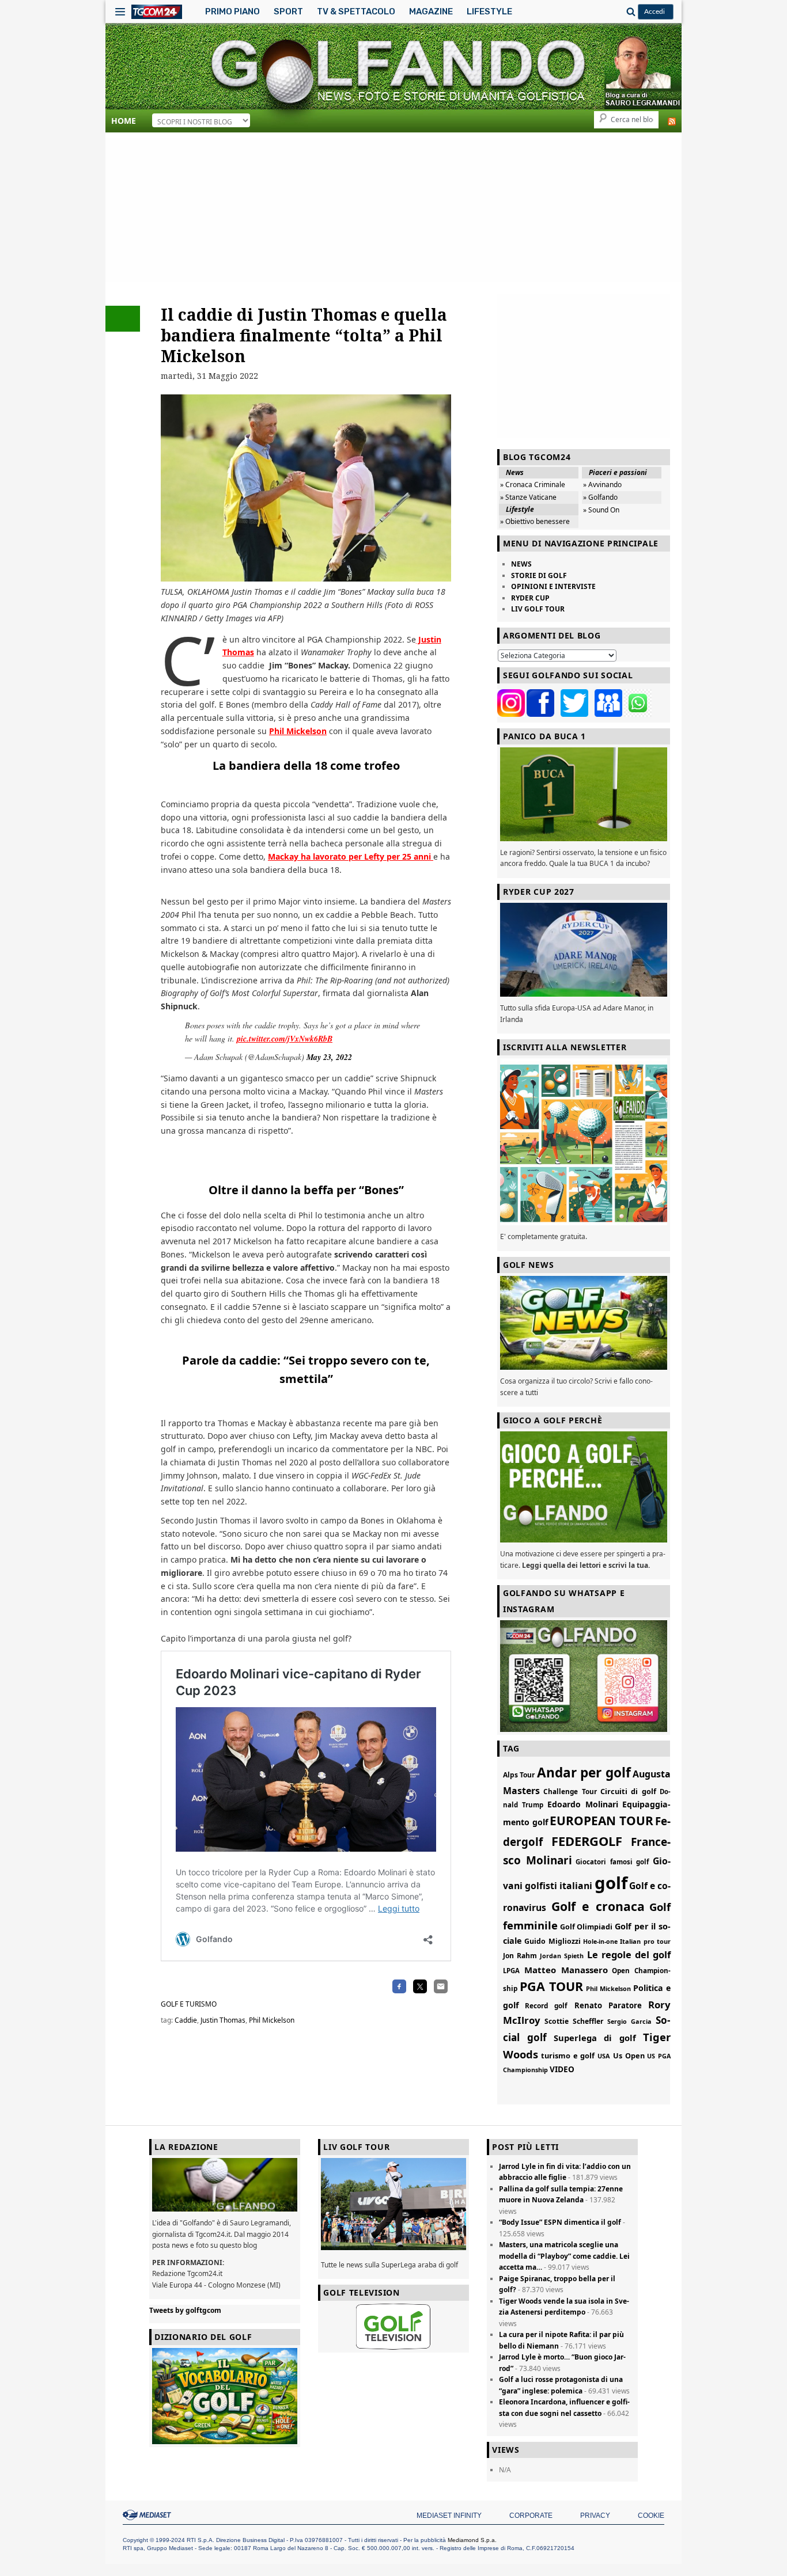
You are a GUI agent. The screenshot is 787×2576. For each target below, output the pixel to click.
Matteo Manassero (566, 1970)
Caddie (186, 2020)
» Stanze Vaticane (528, 497)
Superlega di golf (595, 2038)
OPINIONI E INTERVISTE (553, 586)
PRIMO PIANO (232, 12)
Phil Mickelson (298, 731)
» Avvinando (602, 485)
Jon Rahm (520, 1956)
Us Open (629, 2056)
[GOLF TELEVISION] (393, 2327)
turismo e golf (568, 2056)
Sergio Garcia (629, 2021)
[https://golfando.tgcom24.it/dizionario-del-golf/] (225, 2396)
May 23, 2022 (329, 1057)
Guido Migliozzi (552, 1941)
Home (124, 121)
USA (604, 2056)
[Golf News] (584, 1323)
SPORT (288, 12)
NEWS (521, 564)
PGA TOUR (551, 1986)
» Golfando (600, 497)
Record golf (546, 2005)
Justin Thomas (223, 2020)
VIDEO (562, 2069)
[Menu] (120, 12)
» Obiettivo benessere (535, 521)
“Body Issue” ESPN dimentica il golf (560, 2222)
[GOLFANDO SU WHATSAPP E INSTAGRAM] (584, 1676)
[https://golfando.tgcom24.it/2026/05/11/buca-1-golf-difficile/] (584, 794)
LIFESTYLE (489, 12)
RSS (672, 121)
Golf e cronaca (598, 1906)
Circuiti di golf (628, 1791)
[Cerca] (629, 12)
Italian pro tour (645, 1941)
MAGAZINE (431, 12)
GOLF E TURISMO (189, 2004)
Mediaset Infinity (449, 2516)
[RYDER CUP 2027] (584, 950)
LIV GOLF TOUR (538, 609)
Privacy (595, 2516)
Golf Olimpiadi (587, 1927)
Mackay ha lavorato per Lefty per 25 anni (351, 856)
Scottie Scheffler (574, 2021)
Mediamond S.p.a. (472, 2540)
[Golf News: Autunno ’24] (584, 1142)
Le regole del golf (629, 1954)
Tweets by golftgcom (185, 2310)
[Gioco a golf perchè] (584, 1487)
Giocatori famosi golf (612, 1862)
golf (611, 1883)
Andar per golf (584, 1773)
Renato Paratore (608, 2005)
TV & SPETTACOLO (356, 12)
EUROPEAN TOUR (601, 1821)
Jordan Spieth (562, 1956)
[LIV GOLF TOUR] (393, 2250)
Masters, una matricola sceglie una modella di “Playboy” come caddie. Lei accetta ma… (564, 2256)
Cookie (651, 2516)
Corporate (531, 2516)
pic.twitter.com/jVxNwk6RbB (285, 1039)
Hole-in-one (600, 1942)
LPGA (511, 1971)
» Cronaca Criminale (533, 485)
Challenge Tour (570, 1791)
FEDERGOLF (587, 1841)
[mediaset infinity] (149, 2515)
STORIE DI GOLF (539, 575)
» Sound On (601, 510)
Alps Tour (519, 1775)
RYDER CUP (530, 598)
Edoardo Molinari (583, 1804)
